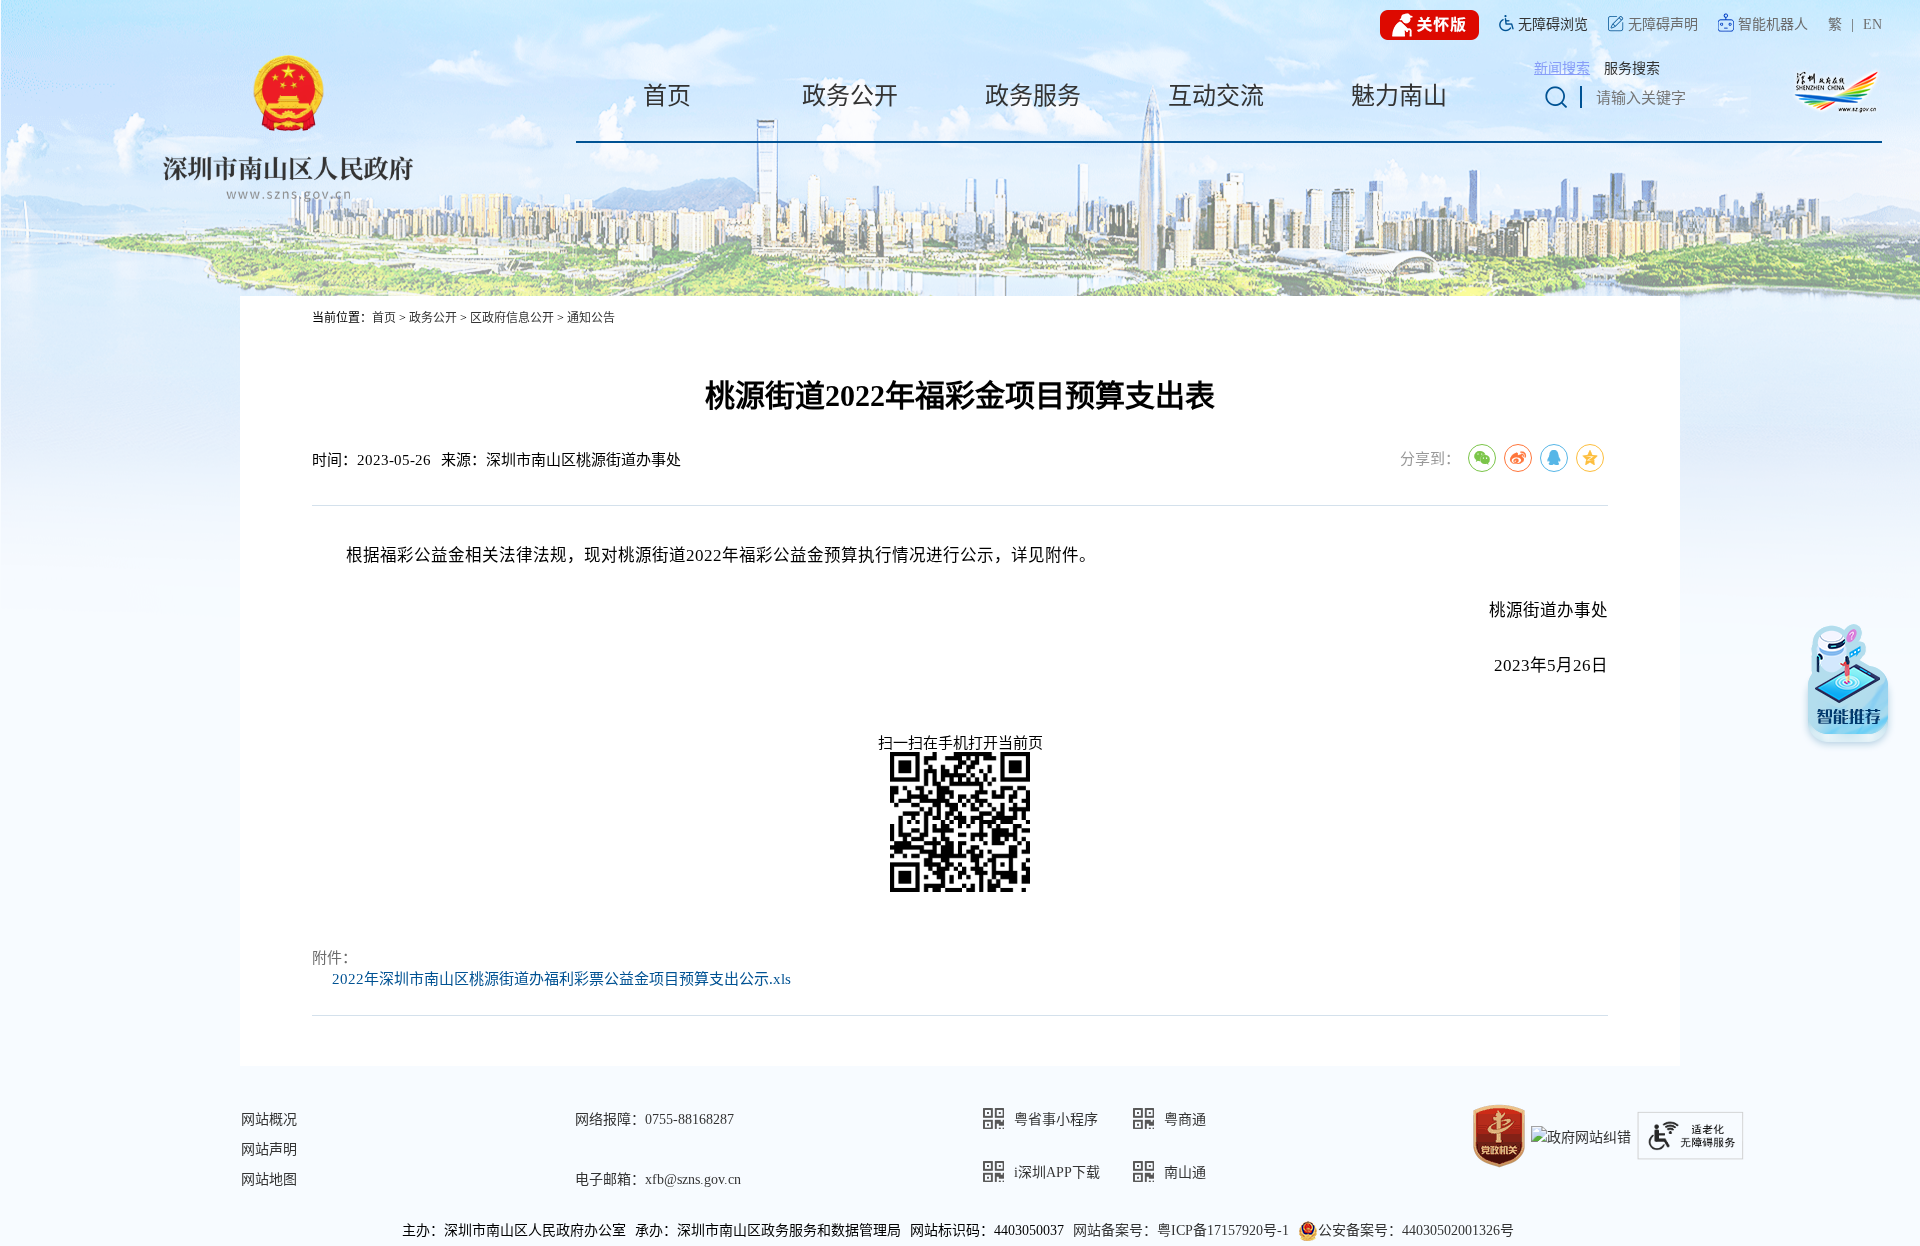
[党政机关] (1499, 1134)
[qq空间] (1590, 458)
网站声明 (269, 1149)
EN (1872, 24)
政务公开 (433, 318)
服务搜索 (1632, 68)
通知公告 (591, 318)
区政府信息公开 (512, 318)
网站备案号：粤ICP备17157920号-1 (1181, 1230)
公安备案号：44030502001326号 (1416, 1230)
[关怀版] (1429, 25)
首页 (384, 318)
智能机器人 (1773, 24)
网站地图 (269, 1179)
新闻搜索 (1562, 68)
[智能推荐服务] (1848, 689)
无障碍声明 (1663, 24)
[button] (1058, 1118)
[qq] (1554, 458)
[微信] (1482, 458)
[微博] (1518, 458)
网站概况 (269, 1119)
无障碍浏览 (1553, 24)
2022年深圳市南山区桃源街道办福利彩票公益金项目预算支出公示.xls (561, 979)
